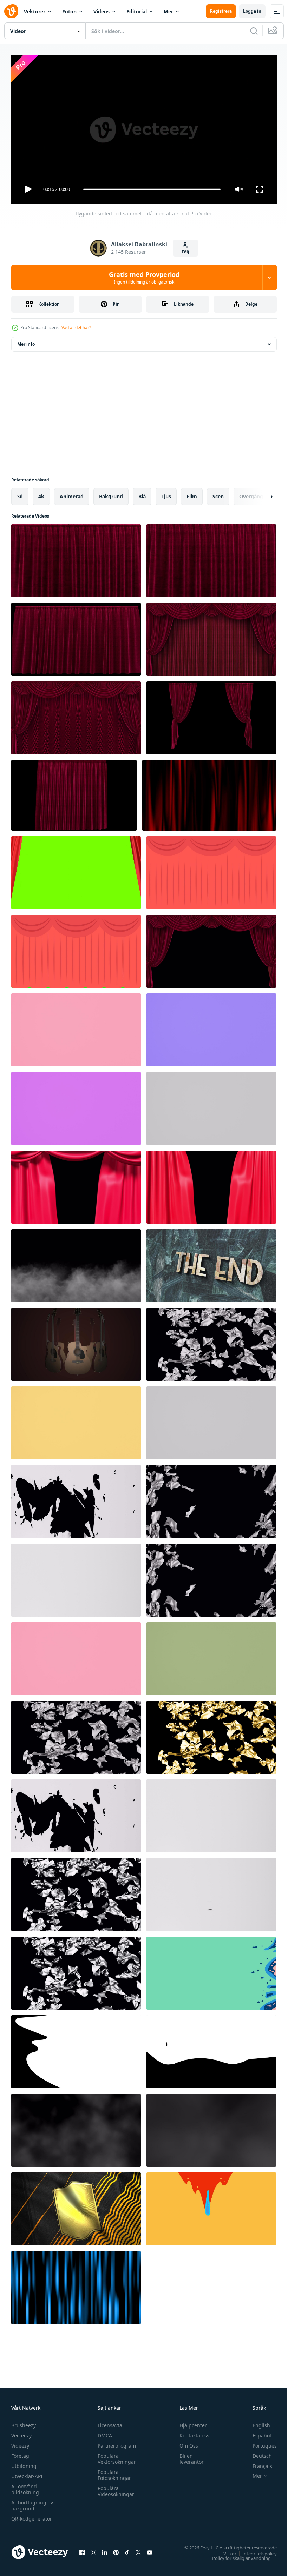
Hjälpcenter (190, 2422)
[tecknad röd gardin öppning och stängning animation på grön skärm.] (211, 870)
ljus (166, 494)
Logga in (252, 11)
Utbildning (24, 2463)
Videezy (20, 2442)
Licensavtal (109, 2422)
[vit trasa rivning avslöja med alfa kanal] (211, 1342)
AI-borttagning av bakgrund (32, 2502)
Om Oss (186, 2442)
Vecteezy (21, 2432)
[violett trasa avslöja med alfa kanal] (76, 1106)
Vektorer (35, 11)
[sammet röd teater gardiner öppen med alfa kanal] (211, 637)
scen (218, 494)
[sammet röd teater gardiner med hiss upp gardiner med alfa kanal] (76, 715)
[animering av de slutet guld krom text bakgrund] (211, 1263)
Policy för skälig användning (236, 2555)
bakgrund (111, 494)
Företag (20, 2453)
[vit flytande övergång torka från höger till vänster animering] (76, 2049)
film (192, 494)
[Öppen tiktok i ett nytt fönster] (127, 2549)
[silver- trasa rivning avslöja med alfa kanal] (76, 1892)
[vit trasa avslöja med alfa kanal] (211, 1106)
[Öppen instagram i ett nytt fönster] (93, 2549)
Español (257, 2432)
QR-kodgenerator (32, 2515)
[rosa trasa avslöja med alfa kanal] (76, 1027)
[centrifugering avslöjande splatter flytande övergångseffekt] (211, 2049)
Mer (168, 11)
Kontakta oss (191, 2432)
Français (257, 2463)
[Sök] (254, 31)
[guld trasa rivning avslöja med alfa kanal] (211, 1735)
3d (20, 494)
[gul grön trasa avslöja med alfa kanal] (211, 1656)
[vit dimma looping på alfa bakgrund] (76, 2128)
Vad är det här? (76, 328)
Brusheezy (24, 2422)
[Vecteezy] (11, 11)
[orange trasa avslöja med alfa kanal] (76, 1420)
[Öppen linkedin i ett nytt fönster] (105, 2549)
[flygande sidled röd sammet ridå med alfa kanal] (76, 558)
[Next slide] (260, 494)
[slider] (152, 189)
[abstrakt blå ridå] (76, 2285)
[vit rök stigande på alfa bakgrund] (76, 1263)
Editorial (137, 11)
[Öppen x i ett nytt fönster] (138, 2549)
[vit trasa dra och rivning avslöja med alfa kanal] (76, 1499)
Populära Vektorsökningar (115, 2456)
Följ (185, 252)
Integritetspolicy (254, 2550)
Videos (102, 11)
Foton (69, 11)
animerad (72, 494)
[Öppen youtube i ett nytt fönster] (150, 2549)
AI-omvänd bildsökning (25, 2486)
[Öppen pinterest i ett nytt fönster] (116, 2549)
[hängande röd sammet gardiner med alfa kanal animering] (211, 715)
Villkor (225, 2550)
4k (41, 494)
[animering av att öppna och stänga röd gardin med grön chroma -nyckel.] (76, 948)
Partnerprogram (115, 2442)
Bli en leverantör (188, 2456)
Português (259, 2442)
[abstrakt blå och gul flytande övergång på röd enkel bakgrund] (211, 2206)
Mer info (26, 341)
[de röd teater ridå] (76, 870)
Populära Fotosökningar (113, 2472)
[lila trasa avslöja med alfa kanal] (211, 1027)
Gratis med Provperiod (144, 278)
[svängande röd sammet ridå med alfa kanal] (74, 793)
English (256, 2422)
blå (142, 494)
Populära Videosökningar (114, 2488)
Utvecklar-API (27, 2473)
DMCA (103, 2432)
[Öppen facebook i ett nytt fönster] (82, 2549)
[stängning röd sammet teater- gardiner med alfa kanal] (211, 948)
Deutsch (257, 2453)
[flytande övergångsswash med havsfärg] (211, 1970)
